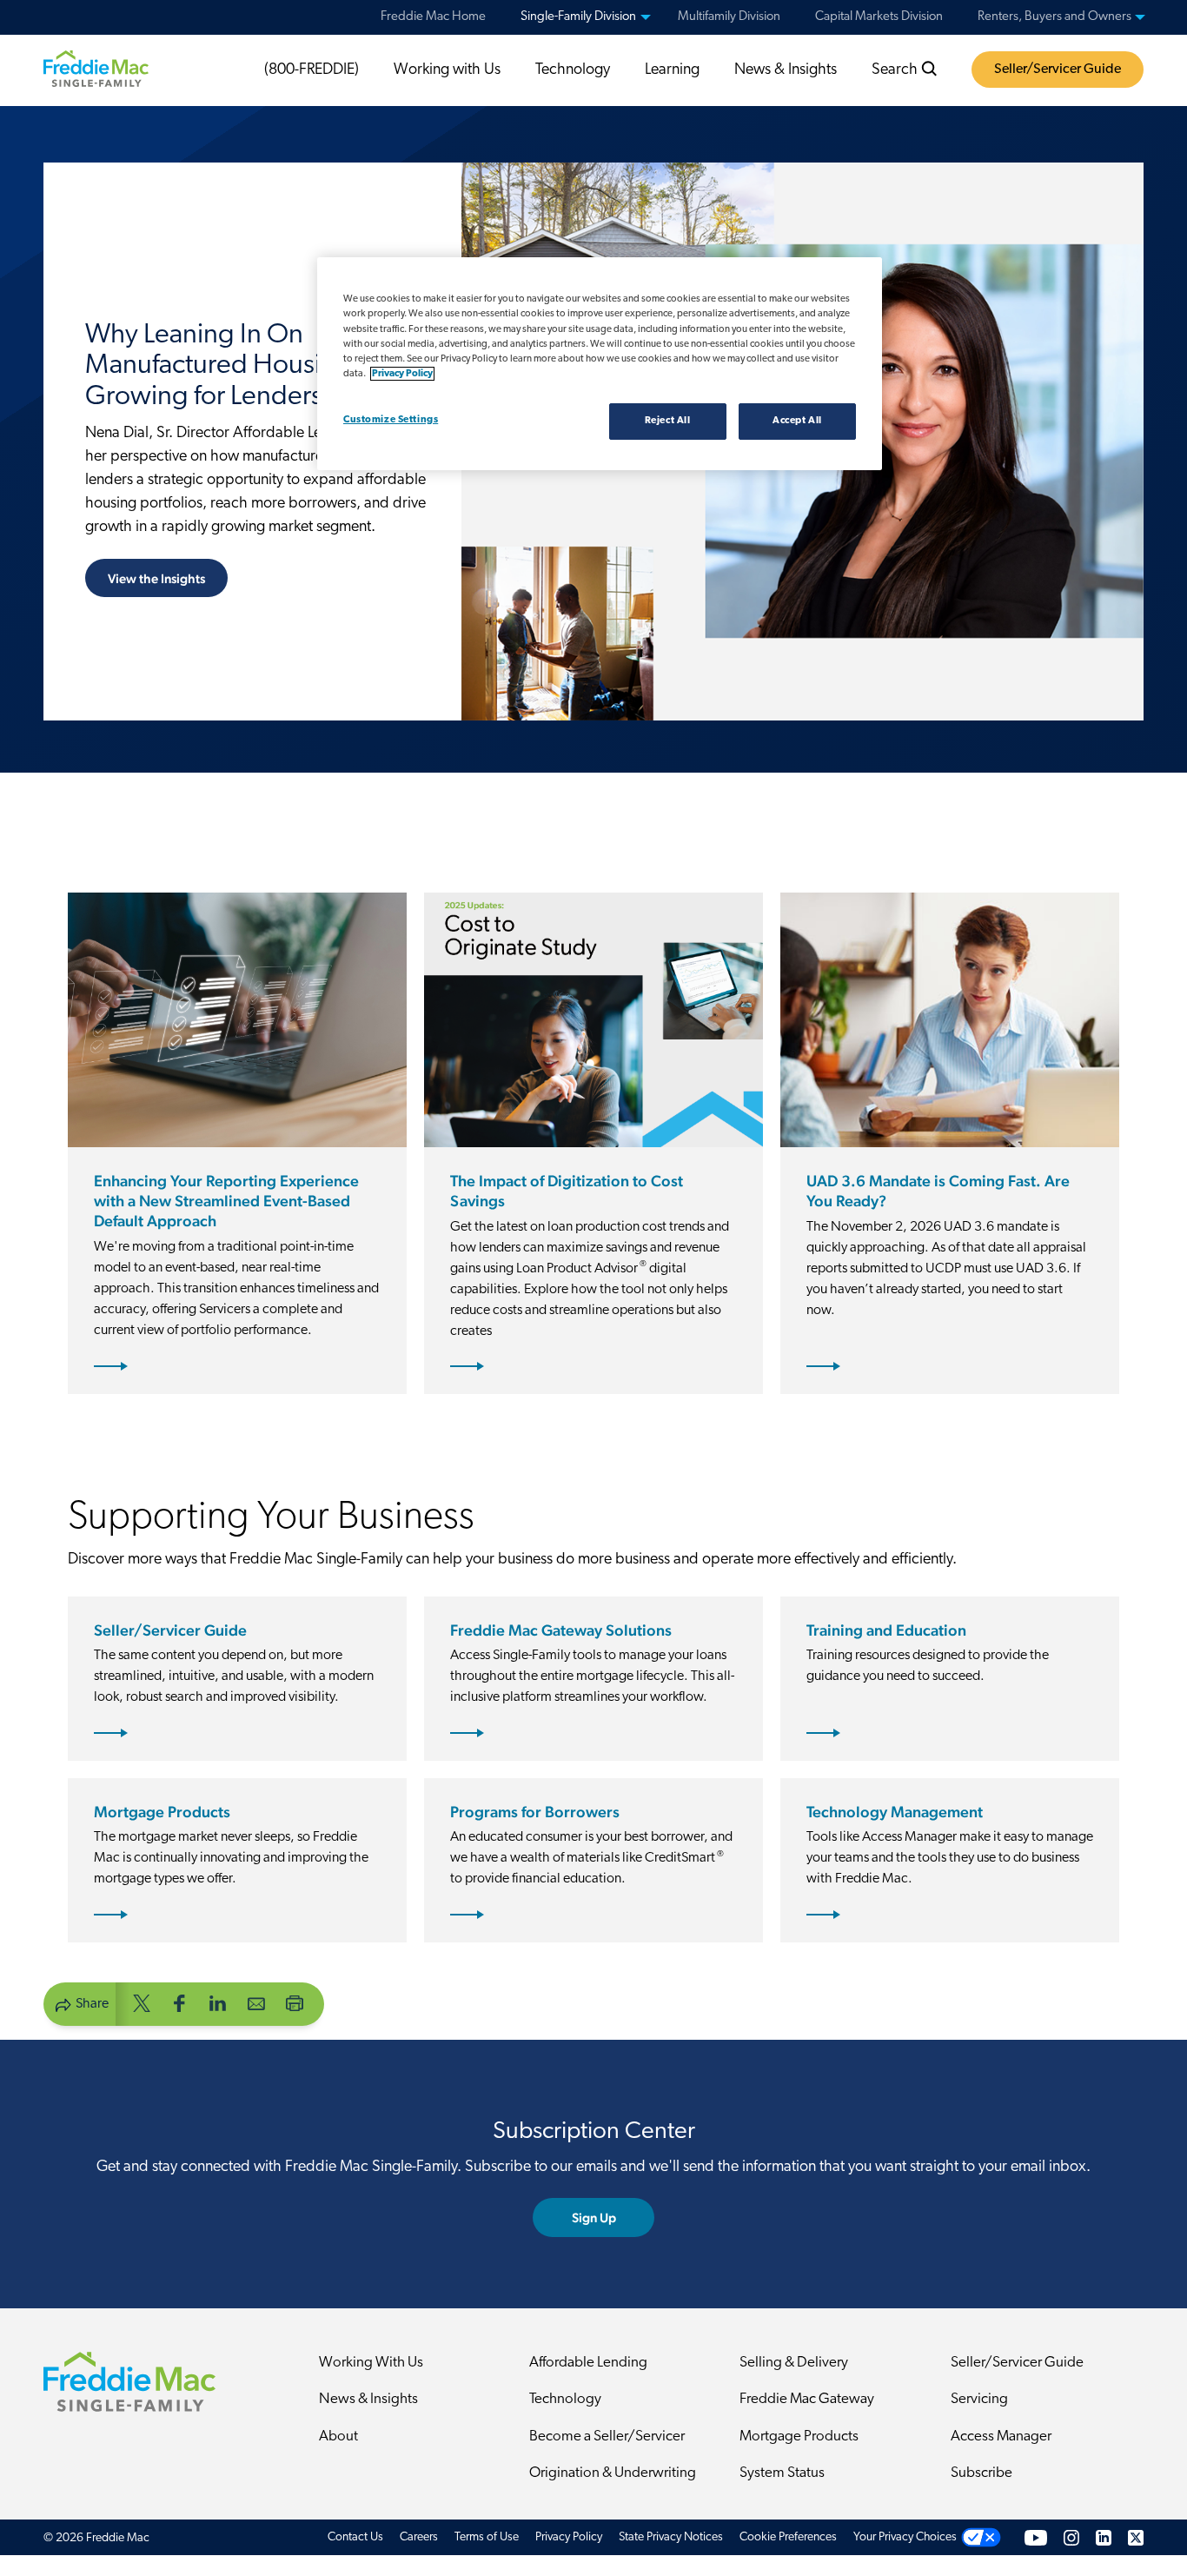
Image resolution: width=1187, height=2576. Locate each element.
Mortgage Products (799, 2437)
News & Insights (786, 70)
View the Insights (156, 578)
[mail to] (256, 2003)
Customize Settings (391, 420)
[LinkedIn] (1104, 2537)
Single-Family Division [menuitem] (578, 17)
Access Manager (1001, 2437)
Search (896, 70)
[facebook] (180, 2003)
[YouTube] (1036, 2537)
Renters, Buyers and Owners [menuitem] (1054, 17)
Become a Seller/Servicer (607, 2437)
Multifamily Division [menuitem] (729, 17)
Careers (419, 2537)
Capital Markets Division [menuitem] (879, 17)
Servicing (979, 2399)
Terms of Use (487, 2537)
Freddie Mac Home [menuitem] (433, 17)
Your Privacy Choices (905, 2537)
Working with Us (447, 70)
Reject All (668, 421)
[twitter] (142, 2003)
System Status (782, 2473)
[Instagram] (1071, 2537)
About (338, 2437)
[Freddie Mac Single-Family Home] (96, 69)
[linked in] (218, 2003)
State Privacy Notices (671, 2537)
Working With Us (371, 2363)
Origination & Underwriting (613, 2473)
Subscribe (981, 2473)
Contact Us (355, 2537)
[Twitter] (1136, 2537)
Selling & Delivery (794, 2363)
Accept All (797, 421)
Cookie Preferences (788, 2537)
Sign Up (594, 2217)
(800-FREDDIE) (312, 70)
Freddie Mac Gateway (807, 2399)
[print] (295, 2003)
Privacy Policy (569, 2537)
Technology (573, 70)
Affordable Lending (588, 2363)
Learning (672, 70)
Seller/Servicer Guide (1058, 70)
